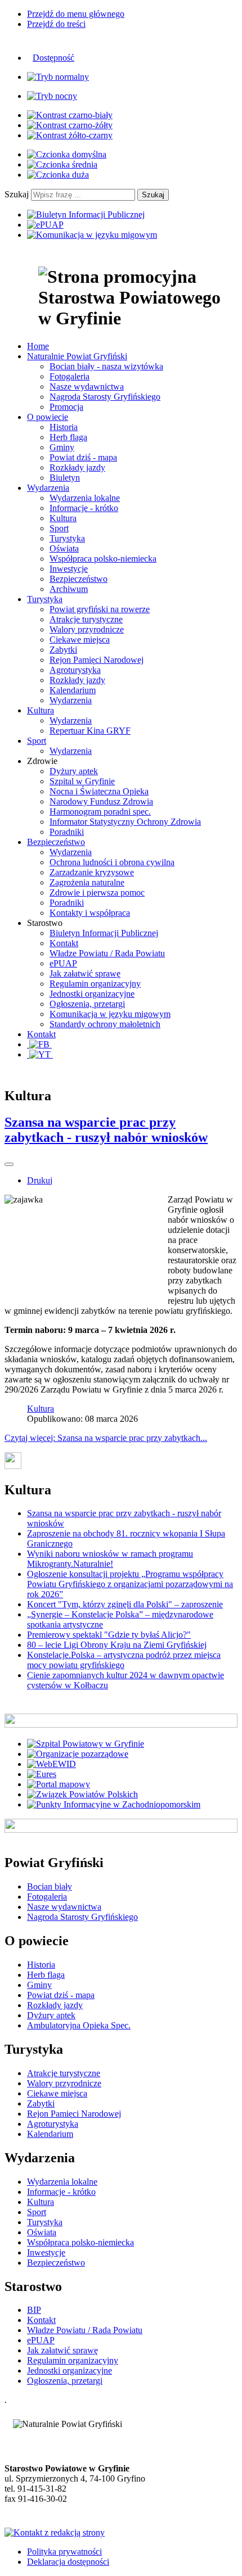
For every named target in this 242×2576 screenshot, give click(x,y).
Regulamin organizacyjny (95, 984)
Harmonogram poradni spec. (100, 812)
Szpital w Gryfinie (82, 781)
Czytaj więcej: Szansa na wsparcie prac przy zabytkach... (106, 1438)
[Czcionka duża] (58, 175)
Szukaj (17, 194)
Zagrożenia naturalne (87, 882)
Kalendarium (73, 690)
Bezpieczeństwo (79, 579)
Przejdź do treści (56, 24)
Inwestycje (69, 569)
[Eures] (42, 1774)
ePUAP (63, 963)
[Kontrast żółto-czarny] (70, 135)
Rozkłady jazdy (77, 467)
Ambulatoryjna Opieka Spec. (79, 2025)
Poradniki (67, 832)
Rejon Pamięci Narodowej (97, 660)
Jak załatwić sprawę (85, 973)
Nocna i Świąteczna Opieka (99, 791)
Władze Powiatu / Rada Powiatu (107, 953)
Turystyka (67, 538)
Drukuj (40, 1180)
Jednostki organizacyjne (92, 994)
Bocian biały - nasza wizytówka (106, 366)
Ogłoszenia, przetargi (87, 1004)
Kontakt (64, 943)
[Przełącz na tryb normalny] (58, 77)
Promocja (66, 407)
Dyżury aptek (74, 771)
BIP (34, 2310)
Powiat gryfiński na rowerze (100, 609)
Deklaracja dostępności (68, 2562)
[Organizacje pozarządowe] (78, 1754)
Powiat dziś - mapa (83, 457)
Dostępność (53, 58)
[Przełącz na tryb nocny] (52, 96)
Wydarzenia (71, 700)
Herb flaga (68, 437)
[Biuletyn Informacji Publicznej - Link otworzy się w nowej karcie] (86, 214)
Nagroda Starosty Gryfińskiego (105, 397)
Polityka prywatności (64, 2552)
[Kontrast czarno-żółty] (70, 125)
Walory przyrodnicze (87, 629)
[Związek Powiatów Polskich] (82, 1794)
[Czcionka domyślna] (67, 154)
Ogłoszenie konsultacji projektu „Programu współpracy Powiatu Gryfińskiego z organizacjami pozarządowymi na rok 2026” (130, 1584)
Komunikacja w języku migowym (110, 1014)
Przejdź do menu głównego (76, 14)
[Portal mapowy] (59, 1784)
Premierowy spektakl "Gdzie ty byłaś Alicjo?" (109, 1635)
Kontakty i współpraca (90, 913)
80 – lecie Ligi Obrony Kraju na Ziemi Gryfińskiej (117, 1645)
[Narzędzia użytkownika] (9, 1164)
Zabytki (63, 650)
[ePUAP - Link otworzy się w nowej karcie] (45, 225)
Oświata (64, 548)
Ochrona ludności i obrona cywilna (112, 862)
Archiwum (69, 589)
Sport (59, 528)
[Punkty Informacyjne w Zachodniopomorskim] (114, 1804)
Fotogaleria (70, 376)
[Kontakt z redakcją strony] (55, 2532)
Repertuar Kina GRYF (90, 731)
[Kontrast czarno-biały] (70, 115)
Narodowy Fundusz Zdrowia (101, 801)
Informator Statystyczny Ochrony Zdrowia (125, 822)
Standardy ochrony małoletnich (105, 1024)
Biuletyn (65, 478)
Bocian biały (50, 1886)
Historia (64, 427)
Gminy (62, 447)
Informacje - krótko (84, 508)
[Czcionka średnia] (62, 164)
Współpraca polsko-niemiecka (103, 559)
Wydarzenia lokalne (85, 498)
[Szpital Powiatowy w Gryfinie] (86, 1744)
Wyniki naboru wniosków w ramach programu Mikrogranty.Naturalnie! (110, 1559)
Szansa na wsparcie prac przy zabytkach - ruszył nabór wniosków (106, 1130)
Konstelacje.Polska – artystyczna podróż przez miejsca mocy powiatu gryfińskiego (124, 1660)
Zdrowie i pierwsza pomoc (97, 892)
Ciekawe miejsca (80, 640)
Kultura (63, 518)
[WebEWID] (51, 1764)
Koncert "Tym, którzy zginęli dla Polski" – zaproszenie (125, 1604)
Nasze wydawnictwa (87, 387)
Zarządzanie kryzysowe (92, 872)
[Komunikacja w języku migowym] (92, 235)
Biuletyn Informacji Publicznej (104, 933)
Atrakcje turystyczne (86, 619)
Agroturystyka (75, 670)
